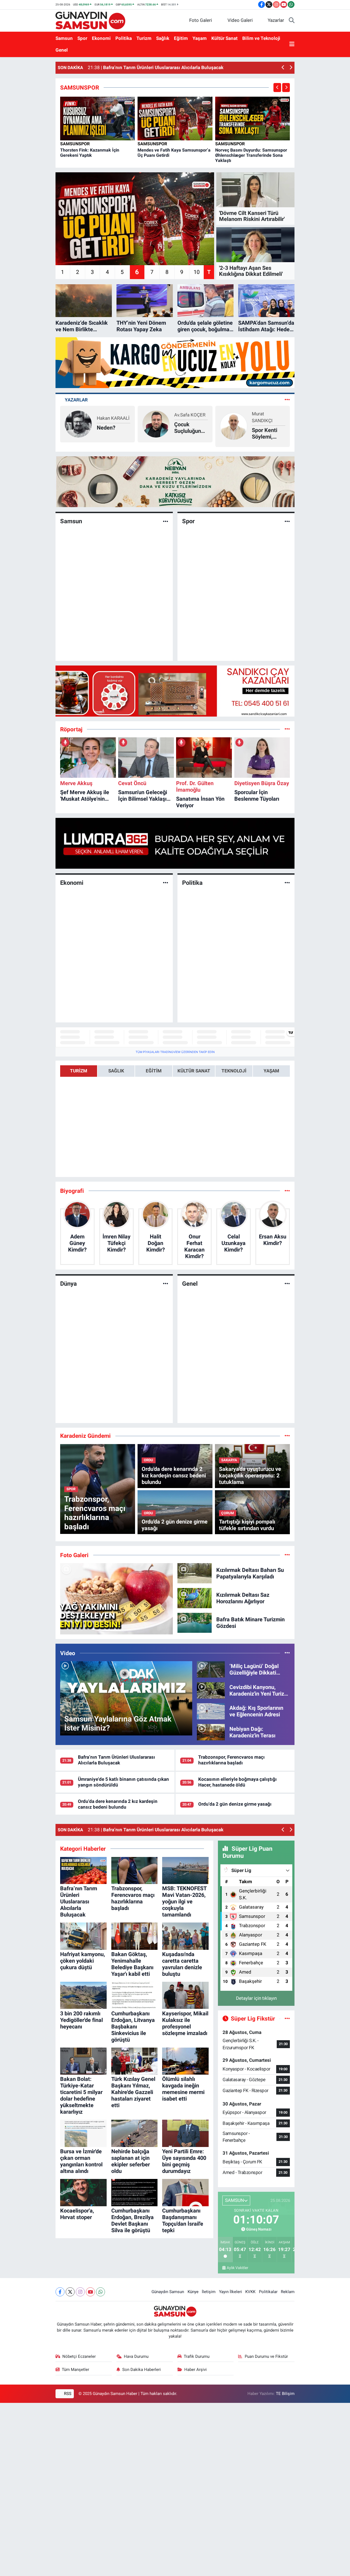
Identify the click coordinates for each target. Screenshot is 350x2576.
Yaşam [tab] (271, 1071)
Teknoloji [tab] (234, 1071)
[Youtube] (90, 2292)
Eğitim (181, 38)
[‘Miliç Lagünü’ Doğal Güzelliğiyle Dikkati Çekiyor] (211, 1669)
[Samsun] (166, 521)
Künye (193, 2292)
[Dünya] (166, 1283)
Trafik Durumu (197, 2356)
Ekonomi (101, 38)
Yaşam (200, 38)
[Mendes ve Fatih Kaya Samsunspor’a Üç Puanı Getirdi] (175, 118)
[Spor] (287, 521)
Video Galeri (240, 20)
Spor (82, 38)
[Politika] (287, 883)
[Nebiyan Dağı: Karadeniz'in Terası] (211, 1732)
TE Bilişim (285, 2394)
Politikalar (268, 2292)
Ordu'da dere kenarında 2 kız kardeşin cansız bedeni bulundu (118, 1804)
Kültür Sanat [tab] (194, 1071)
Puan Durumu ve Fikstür (266, 2356)
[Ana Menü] (292, 45)
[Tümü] (287, 729)
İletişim (209, 2292)
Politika (124, 38)
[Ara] (292, 20)
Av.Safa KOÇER (112, 415)
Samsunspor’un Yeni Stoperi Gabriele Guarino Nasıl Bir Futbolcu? (271, 428)
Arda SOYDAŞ (266, 415)
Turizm (144, 38)
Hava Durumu (136, 2356)
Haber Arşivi (196, 2370)
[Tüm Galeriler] (287, 1555)
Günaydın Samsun (168, 2292)
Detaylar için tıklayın (256, 1998)
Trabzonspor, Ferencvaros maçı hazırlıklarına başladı (231, 1760)
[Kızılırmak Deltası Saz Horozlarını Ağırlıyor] (195, 1598)
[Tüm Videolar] (287, 1653)
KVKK (250, 2292)
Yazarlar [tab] (76, 400)
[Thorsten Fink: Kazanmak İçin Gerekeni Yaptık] (98, 118)
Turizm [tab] (79, 1071)
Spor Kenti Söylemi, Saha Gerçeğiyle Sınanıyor (187, 433)
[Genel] (287, 1283)
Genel (62, 50)
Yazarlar (276, 20)
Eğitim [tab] (154, 1071)
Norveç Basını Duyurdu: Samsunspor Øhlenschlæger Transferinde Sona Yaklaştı (251, 155)
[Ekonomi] (166, 883)
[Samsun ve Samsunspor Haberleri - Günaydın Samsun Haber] (90, 20)
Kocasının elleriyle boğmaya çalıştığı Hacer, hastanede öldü (237, 1782)
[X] (70, 2292)
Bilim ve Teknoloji (261, 38)
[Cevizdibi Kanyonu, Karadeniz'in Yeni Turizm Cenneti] (211, 1690)
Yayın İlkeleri (231, 2292)
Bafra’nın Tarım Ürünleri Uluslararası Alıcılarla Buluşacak (116, 1760)
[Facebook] (60, 2292)
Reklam (288, 2292)
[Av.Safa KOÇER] (78, 424)
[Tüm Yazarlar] (287, 400)
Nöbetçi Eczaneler (79, 2356)
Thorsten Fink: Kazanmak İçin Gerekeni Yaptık (90, 153)
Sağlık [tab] (116, 1071)
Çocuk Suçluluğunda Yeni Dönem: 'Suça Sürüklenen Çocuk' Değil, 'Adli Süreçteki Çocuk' (113, 428)
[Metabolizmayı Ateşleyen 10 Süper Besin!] (116, 1599)
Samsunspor (75, 144)
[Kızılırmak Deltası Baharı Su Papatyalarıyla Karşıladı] (195, 1573)
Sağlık (163, 38)
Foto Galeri (201, 20)
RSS (67, 2394)
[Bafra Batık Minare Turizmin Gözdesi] (195, 1622)
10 (197, 272)
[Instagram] (80, 2292)
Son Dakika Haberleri (142, 2370)
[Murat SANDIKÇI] (156, 426)
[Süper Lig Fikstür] (287, 2018)
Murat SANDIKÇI (185, 417)
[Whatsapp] (100, 2292)
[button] (283, 68)
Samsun (64, 38)
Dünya (68, 1284)
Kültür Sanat (224, 38)
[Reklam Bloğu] (175, 362)
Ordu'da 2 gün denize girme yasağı (235, 1804)
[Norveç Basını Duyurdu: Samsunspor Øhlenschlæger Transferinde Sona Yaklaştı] (253, 118)
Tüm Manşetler (75, 2370)
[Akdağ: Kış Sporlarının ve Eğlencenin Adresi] (211, 1711)
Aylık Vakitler (237, 2268)
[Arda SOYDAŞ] (234, 424)
